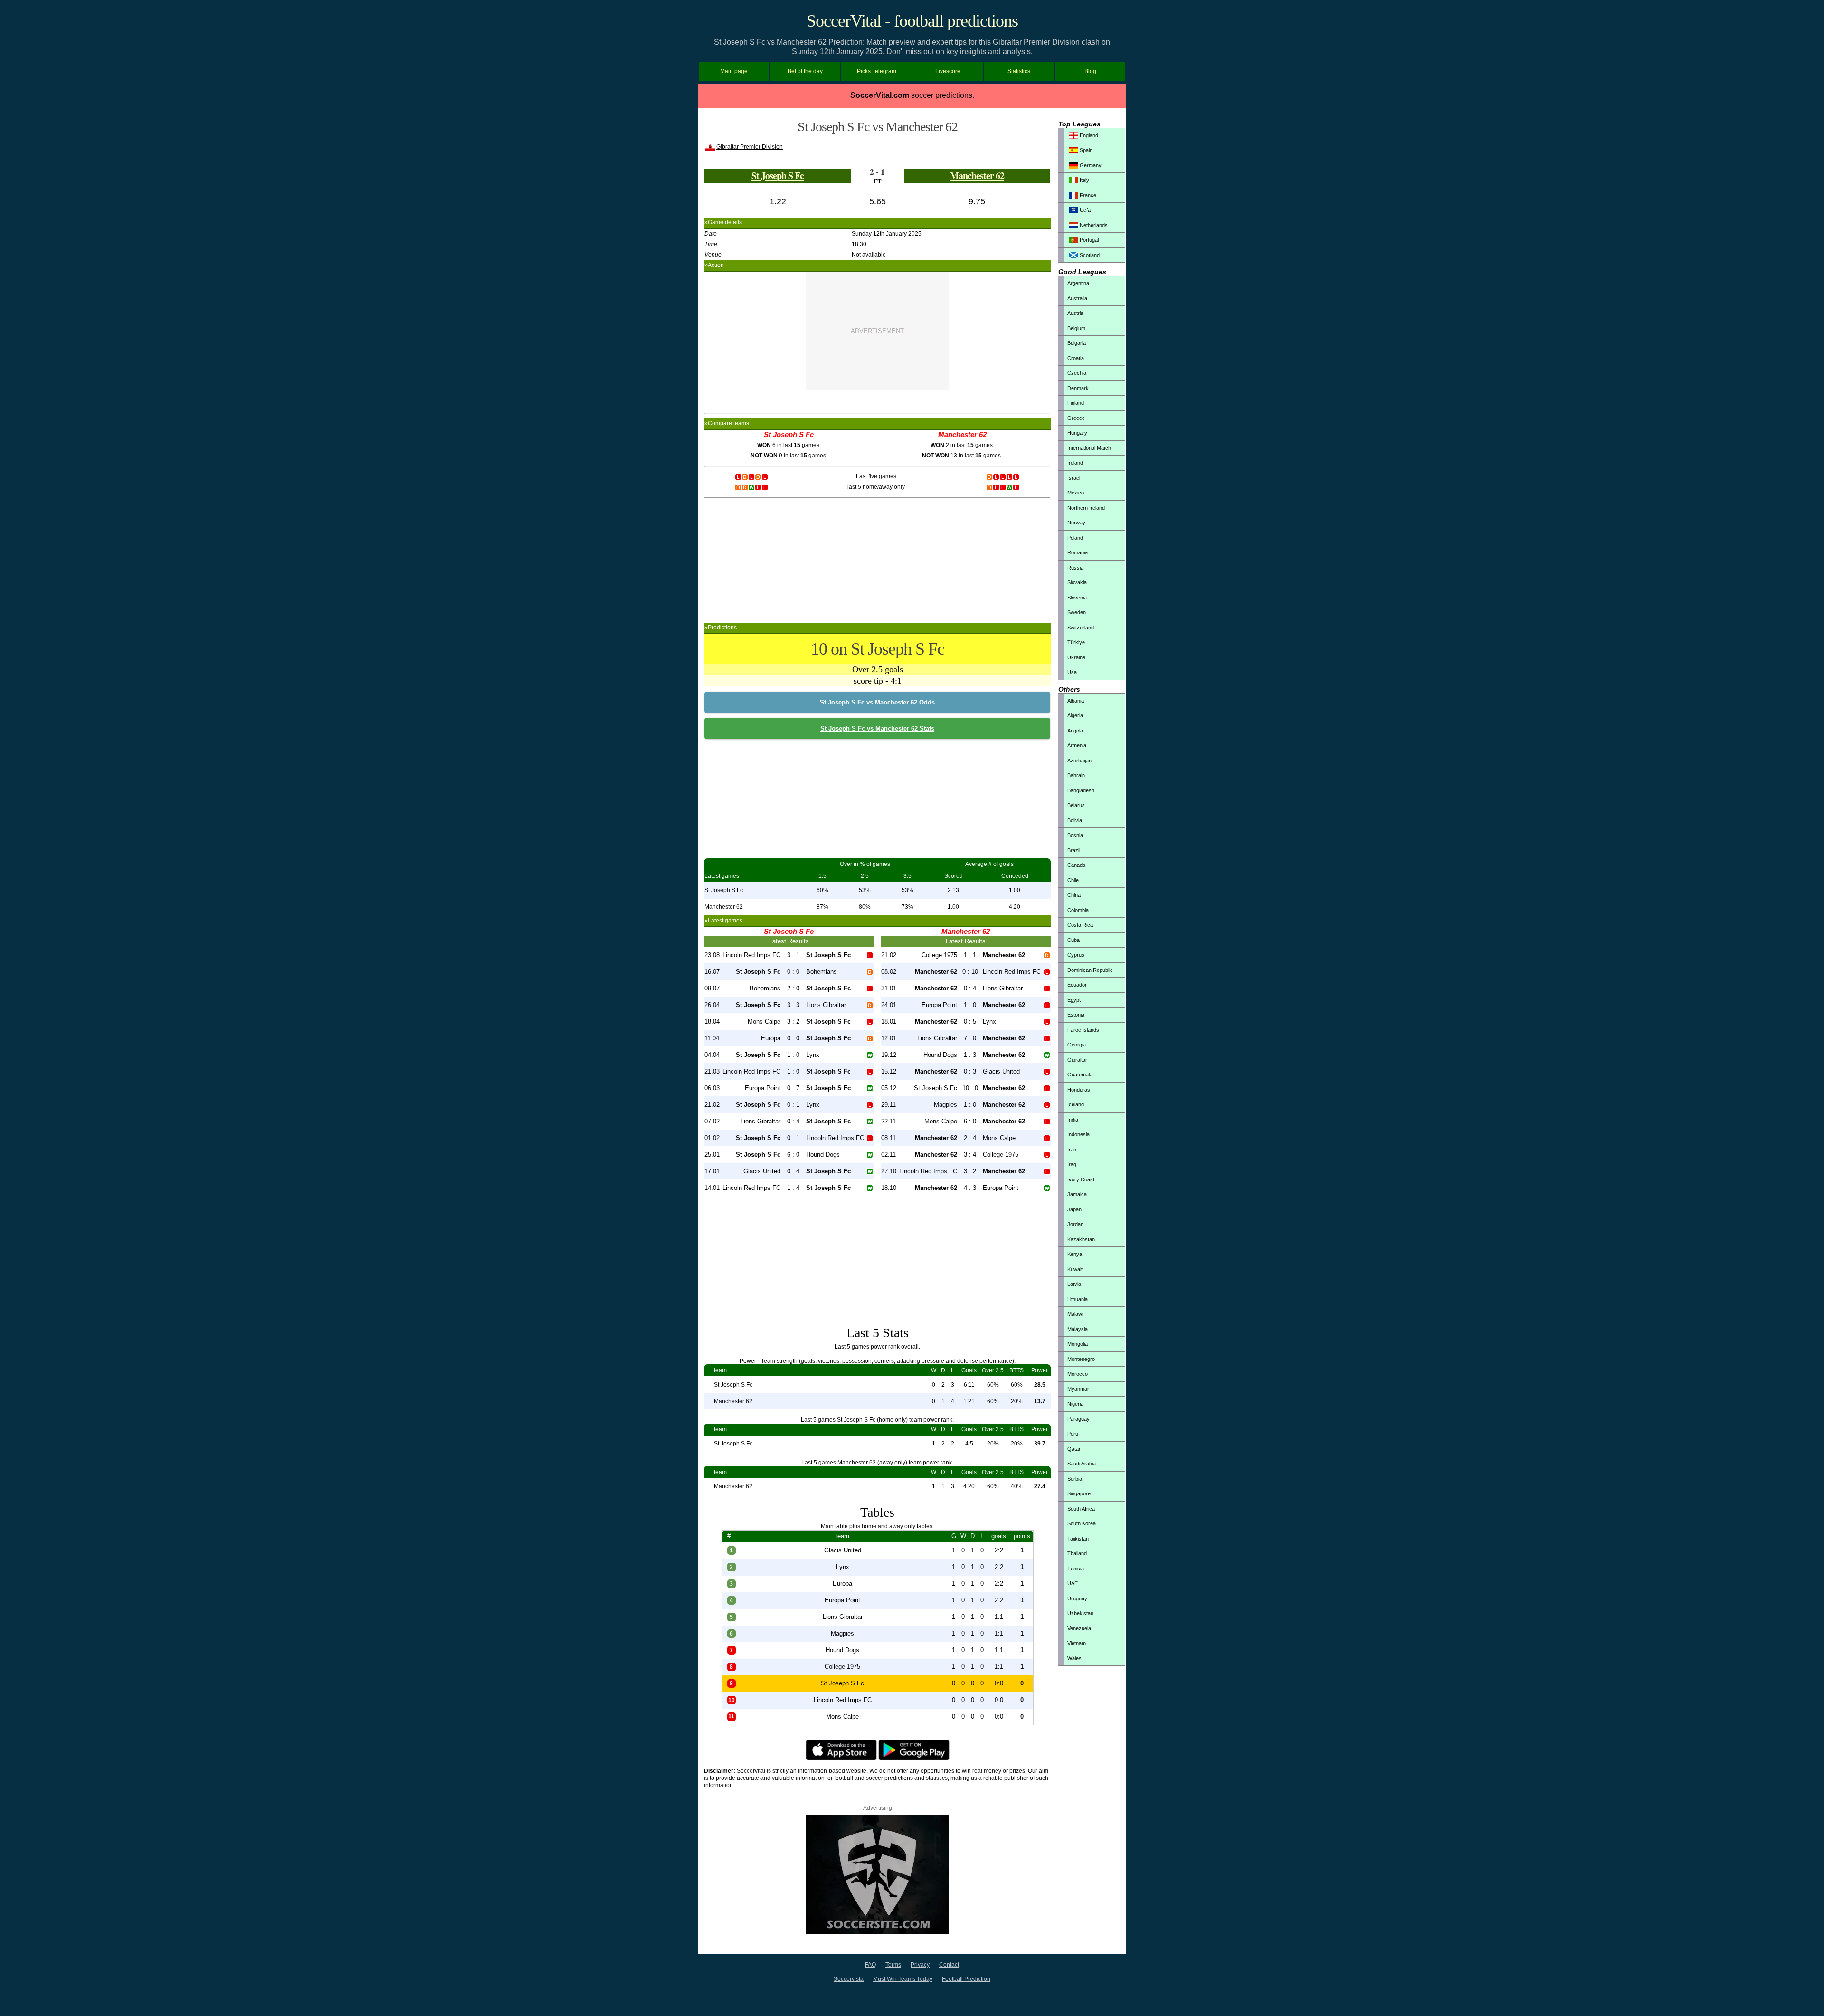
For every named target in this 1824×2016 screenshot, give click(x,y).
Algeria (1075, 715)
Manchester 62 (977, 176)
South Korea (1082, 1523)
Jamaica (1077, 1194)
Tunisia (1076, 1569)
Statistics (1019, 71)
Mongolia (1078, 1344)
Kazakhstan (1081, 1239)
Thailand (1077, 1553)
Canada (1076, 865)
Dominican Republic (1090, 970)
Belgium (1076, 328)
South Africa (1081, 1509)
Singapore (1079, 1493)
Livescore (948, 71)
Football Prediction (966, 1979)
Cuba (1073, 940)
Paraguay (1078, 1419)
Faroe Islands (1083, 1030)
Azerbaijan (1079, 761)
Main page (734, 71)
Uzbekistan (1080, 1613)
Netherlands (1093, 225)
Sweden (1077, 612)
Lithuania (1078, 1299)
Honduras (1079, 1090)
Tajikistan (1078, 1539)
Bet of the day (805, 71)
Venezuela (1079, 1628)
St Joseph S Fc (778, 176)
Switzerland (1081, 628)
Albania (1076, 701)
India (1073, 1120)
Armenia (1077, 745)
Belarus (1076, 805)
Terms (893, 1965)
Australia (1077, 298)
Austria (1075, 313)
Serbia (1075, 1479)
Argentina (1078, 283)
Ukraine (1076, 657)
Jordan (1075, 1224)
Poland (1075, 538)
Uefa (1084, 210)
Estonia (1076, 1015)
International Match (1089, 448)
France (1087, 195)
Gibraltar (1077, 1060)
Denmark (1078, 388)
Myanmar (1078, 1389)
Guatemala (1080, 1075)
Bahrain (1076, 775)
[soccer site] (877, 1932)
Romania (1078, 552)
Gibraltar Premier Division (750, 147)
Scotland (1089, 255)
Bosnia (1075, 835)
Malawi (1075, 1314)
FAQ (870, 1965)
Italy (1084, 180)
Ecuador (1077, 985)
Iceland (1076, 1104)
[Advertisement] (877, 331)
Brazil (1074, 850)
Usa (1072, 672)
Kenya (1075, 1254)
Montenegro (1081, 1359)
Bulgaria (1077, 343)
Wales (1074, 1658)
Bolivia (1075, 820)
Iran (1072, 1150)
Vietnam (1077, 1643)
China (1074, 895)
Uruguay (1077, 1598)
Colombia (1078, 910)
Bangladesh (1081, 790)
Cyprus (1076, 955)
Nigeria (1075, 1404)
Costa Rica (1080, 925)
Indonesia (1078, 1134)
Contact (949, 1965)
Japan (1074, 1209)
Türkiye (1076, 642)
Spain (1085, 150)
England (1088, 135)
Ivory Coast (1081, 1179)
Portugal (1088, 240)
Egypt (1074, 1000)
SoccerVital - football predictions (912, 21)
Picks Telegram (877, 71)
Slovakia (1077, 582)
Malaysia (1078, 1329)
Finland (1076, 403)
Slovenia (1077, 598)
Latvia (1074, 1284)
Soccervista (849, 1979)
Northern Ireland (1086, 508)
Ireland (1075, 463)
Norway (1076, 523)
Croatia (1076, 358)
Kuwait (1075, 1269)
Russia (1075, 568)
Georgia (1077, 1045)
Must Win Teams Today (903, 1979)
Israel (1074, 478)
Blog (1090, 71)
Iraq (1072, 1164)
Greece (1076, 418)
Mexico (1076, 493)
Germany (1090, 165)
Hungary (1077, 433)
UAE (1073, 1583)
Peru (1073, 1434)
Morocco (1078, 1374)
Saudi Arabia (1082, 1464)
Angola (1075, 731)
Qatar (1074, 1449)
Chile (1073, 880)
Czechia (1077, 373)
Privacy (920, 1965)
